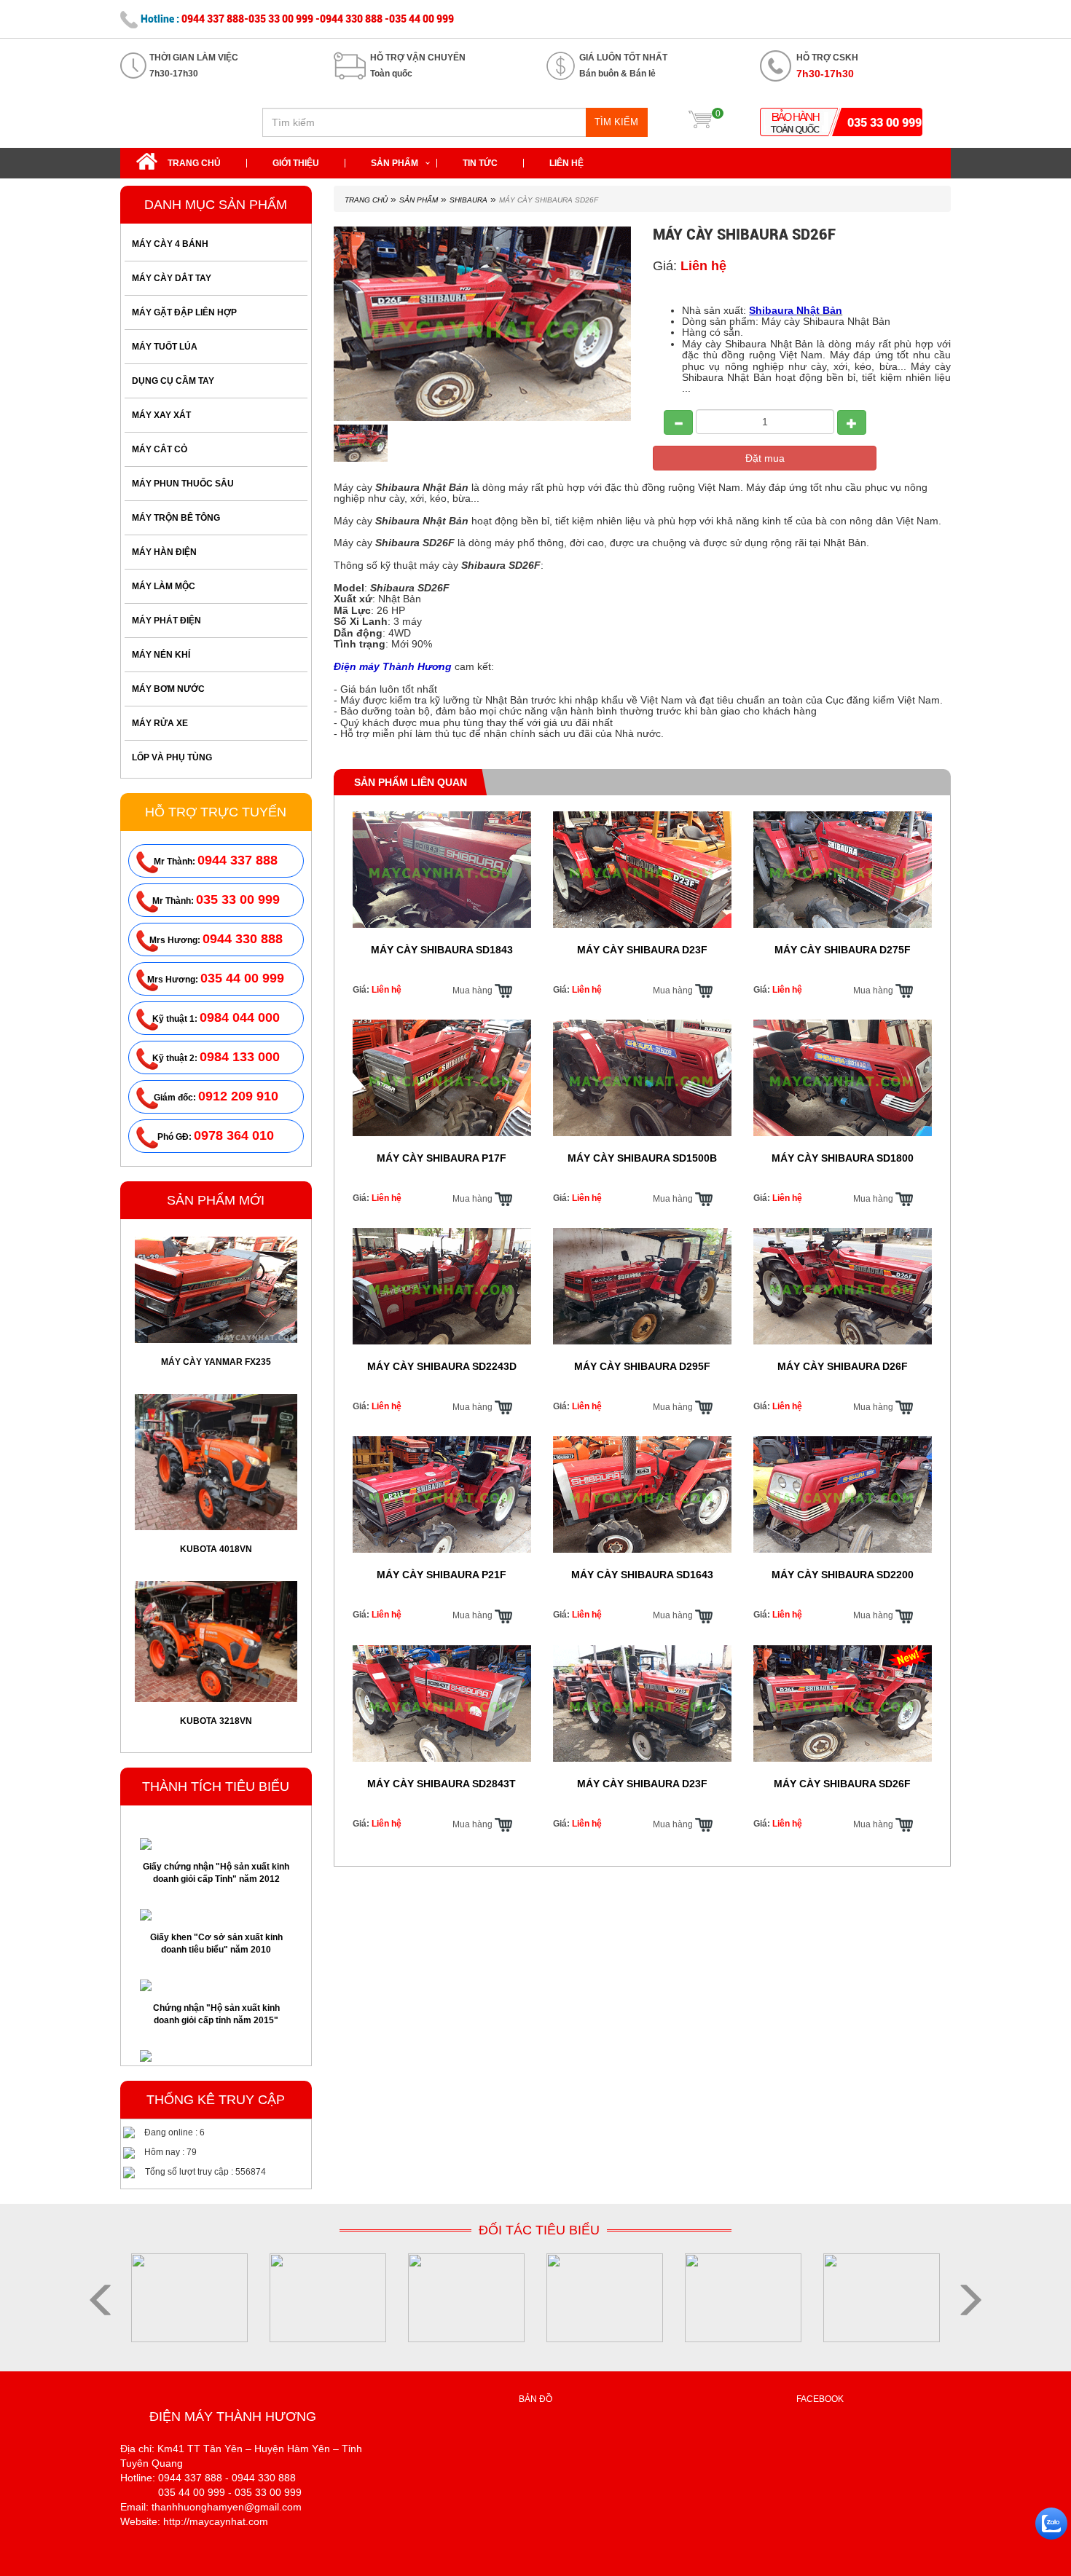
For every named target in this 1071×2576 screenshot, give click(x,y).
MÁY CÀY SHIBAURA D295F (642, 1366)
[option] (216, 1307)
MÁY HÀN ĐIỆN (164, 552)
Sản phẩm (395, 163)
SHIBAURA (468, 200)
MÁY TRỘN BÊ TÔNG (176, 518)
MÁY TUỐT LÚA (165, 347)
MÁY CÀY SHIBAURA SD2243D (442, 1366)
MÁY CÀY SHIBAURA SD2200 (843, 1575)
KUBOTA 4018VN (216, 1376)
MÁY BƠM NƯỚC (168, 689)
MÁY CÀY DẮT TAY (172, 278)
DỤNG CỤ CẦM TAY (173, 381)
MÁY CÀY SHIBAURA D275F (843, 950)
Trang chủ (194, 163)
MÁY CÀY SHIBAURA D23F (642, 950)
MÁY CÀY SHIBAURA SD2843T (442, 1784)
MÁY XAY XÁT (161, 415)
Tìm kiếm (616, 122)
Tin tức (480, 163)
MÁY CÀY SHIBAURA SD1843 (442, 950)
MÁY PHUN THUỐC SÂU (183, 484)
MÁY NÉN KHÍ (161, 655)
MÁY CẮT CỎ (160, 449)
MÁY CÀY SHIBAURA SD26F (216, 1705)
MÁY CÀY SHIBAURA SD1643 (642, 1575)
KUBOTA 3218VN (216, 1548)
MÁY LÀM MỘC (164, 586)
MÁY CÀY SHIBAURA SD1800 (843, 1158)
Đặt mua (765, 458)
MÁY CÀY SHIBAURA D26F (843, 1366)
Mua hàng (474, 990)
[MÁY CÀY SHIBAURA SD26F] (361, 444)
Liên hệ (566, 163)
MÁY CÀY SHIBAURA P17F (442, 1158)
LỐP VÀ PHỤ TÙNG (172, 757)
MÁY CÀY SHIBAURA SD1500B (642, 1158)
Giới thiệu (296, 163)
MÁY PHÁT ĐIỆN (166, 621)
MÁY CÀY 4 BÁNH (170, 244)
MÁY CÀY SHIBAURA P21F (442, 1575)
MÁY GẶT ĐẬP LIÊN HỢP (184, 312)
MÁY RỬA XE (160, 723)
